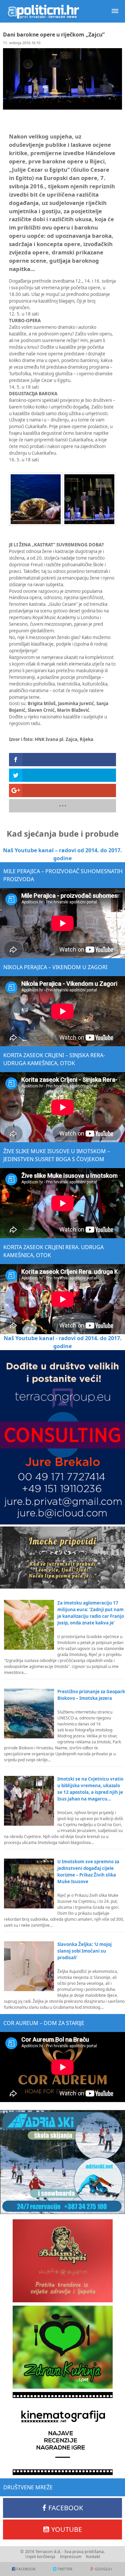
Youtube (67, 2529)
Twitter (65, 2569)
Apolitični (43, 11)
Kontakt (93, 2557)
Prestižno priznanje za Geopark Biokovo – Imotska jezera (91, 1695)
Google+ (104, 2569)
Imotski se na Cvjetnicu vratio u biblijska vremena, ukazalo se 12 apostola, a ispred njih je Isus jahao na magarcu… (90, 1789)
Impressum (71, 2557)
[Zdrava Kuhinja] (62, 2347)
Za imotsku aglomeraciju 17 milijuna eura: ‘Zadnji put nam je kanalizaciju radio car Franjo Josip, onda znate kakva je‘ (91, 1613)
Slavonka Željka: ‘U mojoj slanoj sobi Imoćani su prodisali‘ (84, 1951)
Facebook (66, 2508)
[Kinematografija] (62, 2434)
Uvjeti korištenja (40, 2557)
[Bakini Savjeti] (62, 2261)
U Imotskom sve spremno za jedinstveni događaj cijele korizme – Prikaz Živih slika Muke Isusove (88, 1872)
